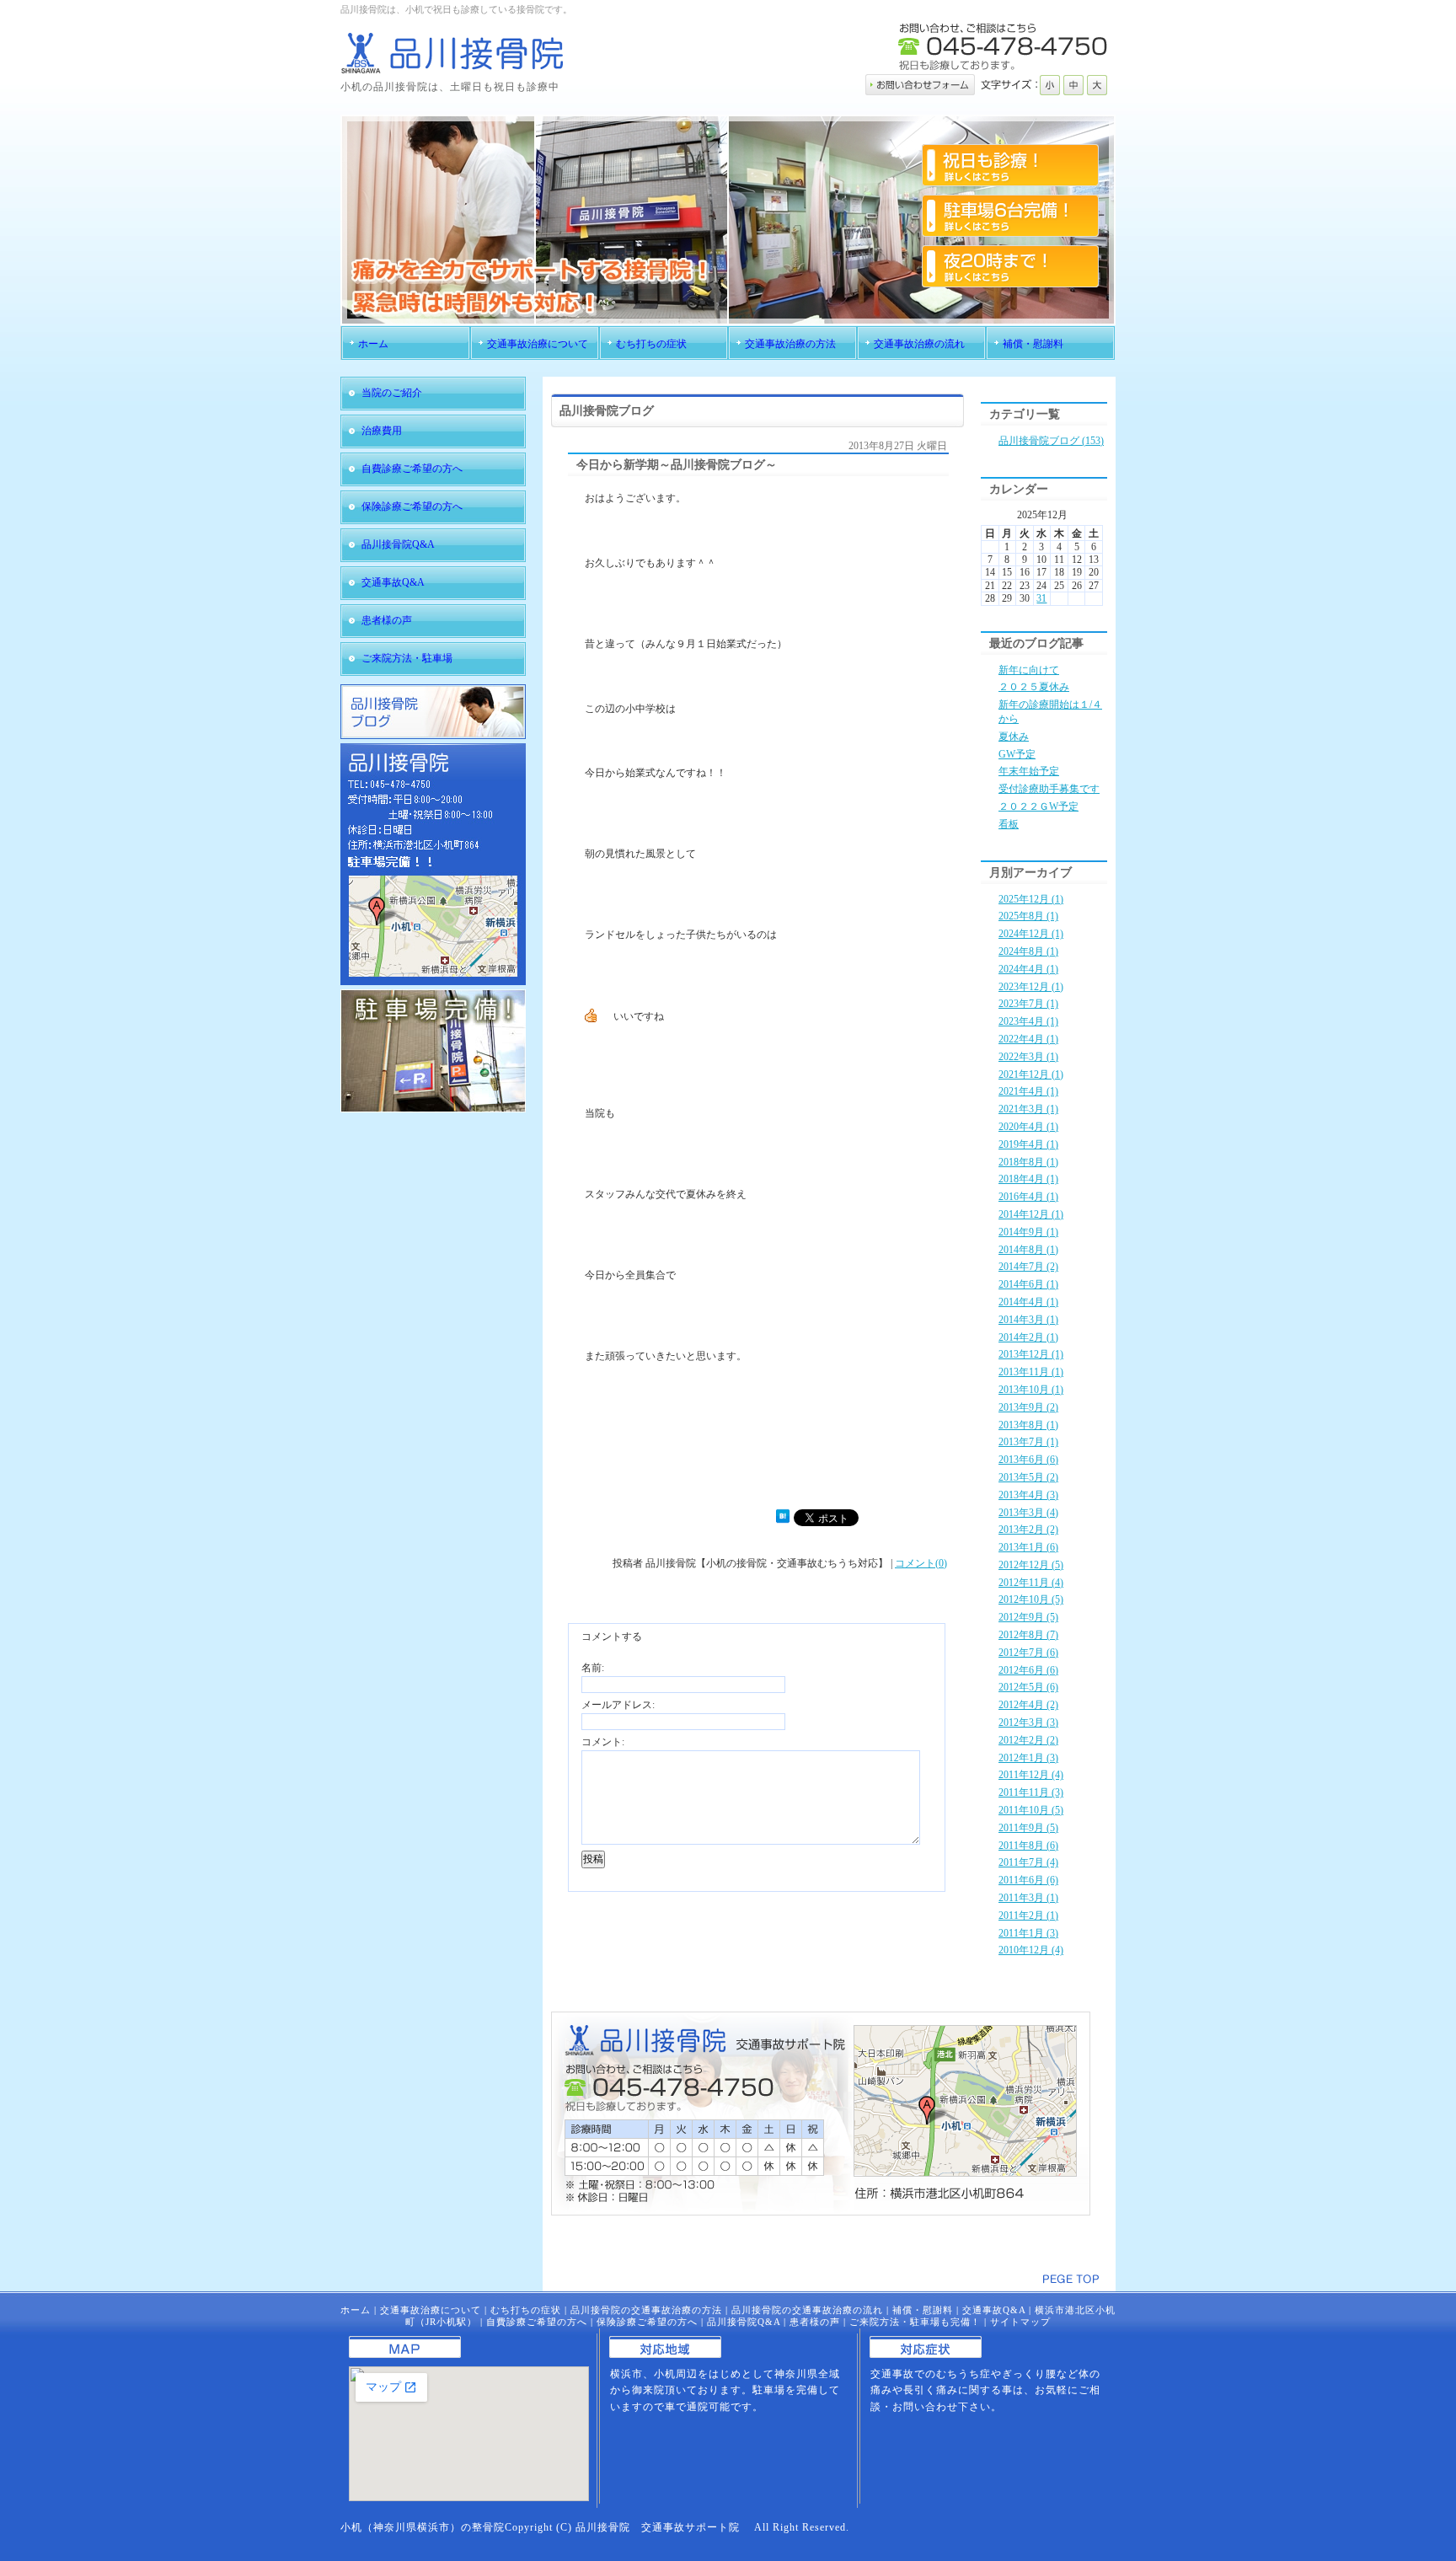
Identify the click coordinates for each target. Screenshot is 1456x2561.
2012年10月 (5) (1031, 1599)
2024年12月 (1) (1031, 934)
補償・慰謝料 (923, 2310)
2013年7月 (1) (1028, 1442)
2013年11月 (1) (1031, 1372)
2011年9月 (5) (1028, 1828)
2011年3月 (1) (1028, 1898)
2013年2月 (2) (1028, 1530)
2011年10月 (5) (1031, 1810)
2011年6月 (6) (1028, 1880)
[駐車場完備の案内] (433, 1109)
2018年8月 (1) (1028, 1162)
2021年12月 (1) (1031, 1074)
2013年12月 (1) (1031, 1354)
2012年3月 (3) (1028, 1723)
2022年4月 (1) (1028, 1039)
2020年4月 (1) (1028, 1127)
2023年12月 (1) (1031, 987)
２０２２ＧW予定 (1038, 806)
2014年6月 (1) (1028, 1284)
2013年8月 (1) (1028, 1425)
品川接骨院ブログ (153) (1051, 441)
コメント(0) (921, 1563)
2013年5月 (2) (1028, 1477)
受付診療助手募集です (1049, 789)
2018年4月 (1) (1028, 1179)
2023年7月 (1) (1028, 1004)
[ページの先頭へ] (1071, 2279)
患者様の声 (815, 2322)
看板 (1009, 824)
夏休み (1014, 737)
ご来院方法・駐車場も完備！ (915, 2322)
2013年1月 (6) (1028, 1547)
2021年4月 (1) (1028, 1091)
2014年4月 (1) (1028, 1302)
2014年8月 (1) (1028, 1250)
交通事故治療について (431, 2310)
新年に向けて (1029, 670)
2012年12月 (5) (1031, 1565)
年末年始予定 (1029, 771)
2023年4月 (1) (1028, 1021)
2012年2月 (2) (1028, 1740)
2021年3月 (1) (1028, 1109)
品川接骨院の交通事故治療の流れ (807, 2310)
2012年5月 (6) (1028, 1687)
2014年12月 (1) (1031, 1214)
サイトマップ (1020, 2322)
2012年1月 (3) (1028, 1758)
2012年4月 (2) (1028, 1705)
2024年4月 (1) (1028, 969)
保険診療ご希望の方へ (647, 2322)
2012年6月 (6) (1028, 1670)
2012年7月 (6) (1028, 1653)
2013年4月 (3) (1028, 1495)
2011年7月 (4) (1028, 1862)
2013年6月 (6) (1028, 1460)
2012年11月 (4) (1031, 1583)
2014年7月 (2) (1028, 1267)
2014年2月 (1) (1028, 1337)
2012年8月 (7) (1028, 1635)
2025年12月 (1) (1031, 899)
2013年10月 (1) (1031, 1390)
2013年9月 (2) (1028, 1407)
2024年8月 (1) (1028, 951)
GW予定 (1017, 754)
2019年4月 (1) (1028, 1144)
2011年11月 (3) (1031, 1792)
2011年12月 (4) (1031, 1775)
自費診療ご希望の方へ (537, 2322)
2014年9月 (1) (1028, 1232)
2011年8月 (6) (1028, 1846)
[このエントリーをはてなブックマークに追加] (783, 1519)
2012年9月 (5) (1028, 1617)
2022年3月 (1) (1028, 1057)
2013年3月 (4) (1028, 1513)
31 (1041, 598)
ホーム (356, 2310)
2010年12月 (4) (1031, 1950)
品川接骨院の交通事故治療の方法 (646, 2310)
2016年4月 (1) (1028, 1197)
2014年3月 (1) (1028, 1320)
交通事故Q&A (994, 2310)
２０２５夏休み (1034, 687)
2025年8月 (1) (1028, 916)
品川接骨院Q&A (744, 2322)
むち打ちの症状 (526, 2310)
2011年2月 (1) (1028, 1915)
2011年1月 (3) (1028, 1933)
